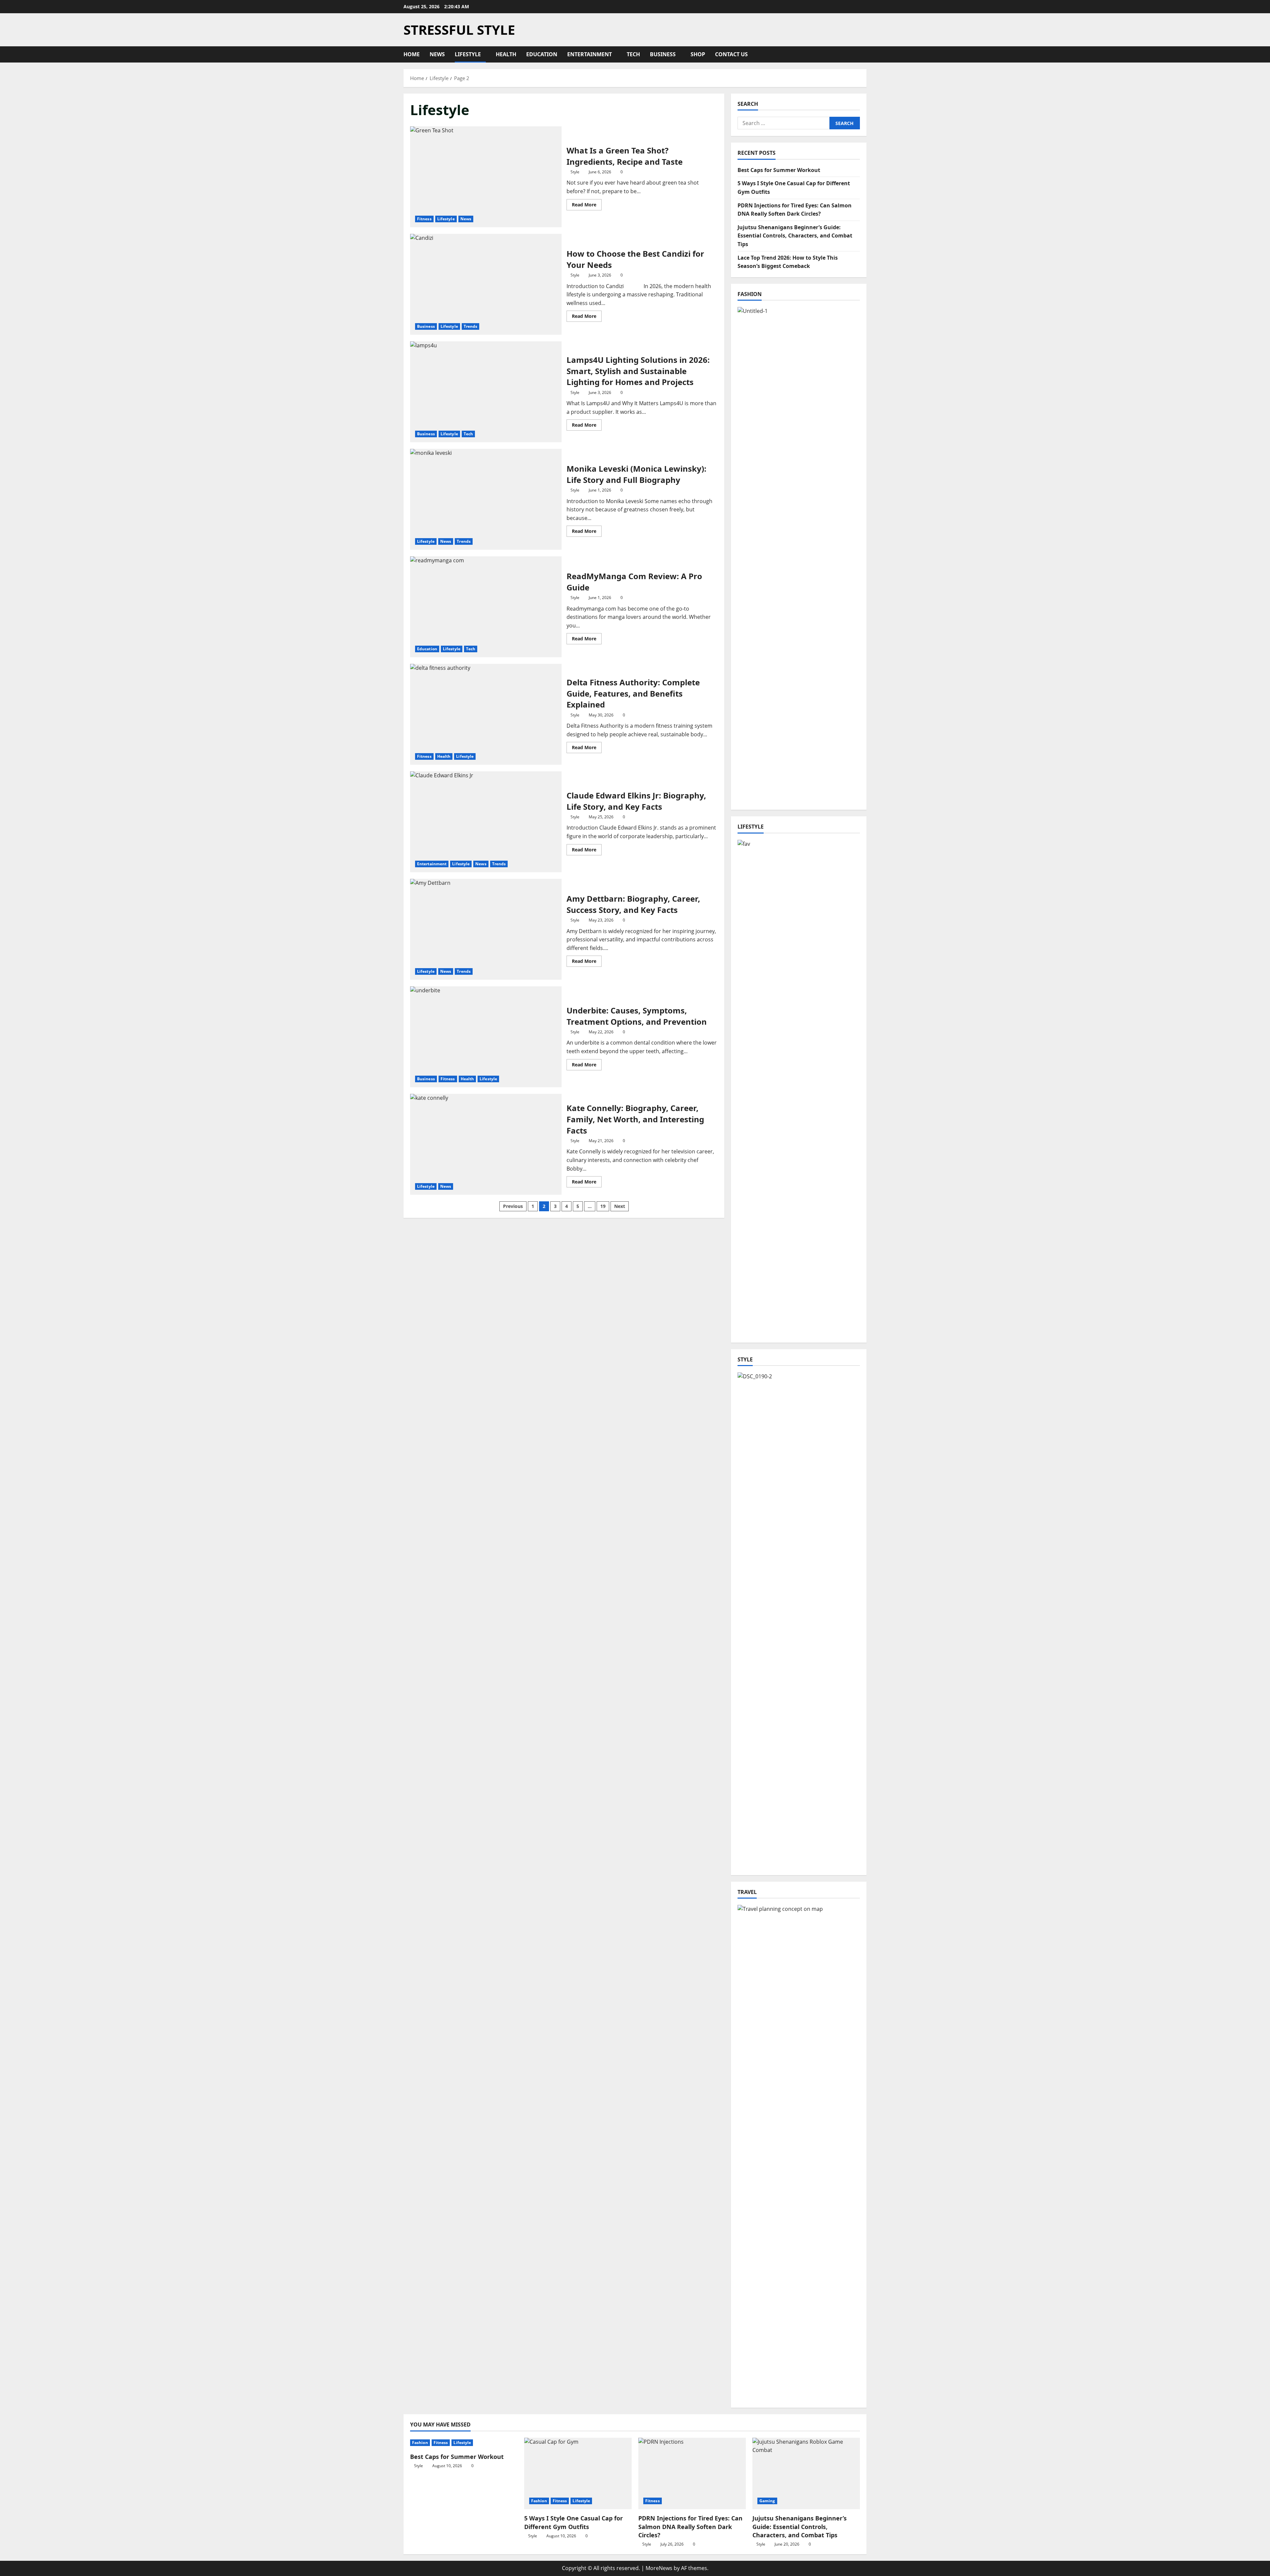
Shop (698, 54)
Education (542, 54)
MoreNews (659, 2568)
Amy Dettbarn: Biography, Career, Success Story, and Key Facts (486, 929)
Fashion (420, 2443)
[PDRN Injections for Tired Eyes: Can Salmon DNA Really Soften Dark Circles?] (692, 2474)
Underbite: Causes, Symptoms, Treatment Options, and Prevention (486, 1037)
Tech (633, 54)
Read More (587, 206)
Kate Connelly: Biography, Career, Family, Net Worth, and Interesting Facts (486, 1144)
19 (603, 1206)
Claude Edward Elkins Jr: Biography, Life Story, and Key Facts (486, 822)
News (437, 54)
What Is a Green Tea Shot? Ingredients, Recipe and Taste (486, 177)
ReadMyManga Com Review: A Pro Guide (486, 607)
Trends (471, 326)
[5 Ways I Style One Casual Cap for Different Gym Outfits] (578, 2474)
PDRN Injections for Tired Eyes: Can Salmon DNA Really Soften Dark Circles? (690, 2526)
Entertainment (590, 54)
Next (620, 1206)
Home (412, 54)
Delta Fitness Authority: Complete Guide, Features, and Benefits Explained (486, 714)
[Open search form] (865, 54)
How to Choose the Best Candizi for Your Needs (486, 284)
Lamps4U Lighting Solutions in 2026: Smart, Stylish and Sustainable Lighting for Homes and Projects (486, 392)
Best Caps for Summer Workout (779, 170)
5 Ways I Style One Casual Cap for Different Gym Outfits (573, 2522)
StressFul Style (459, 30)
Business (663, 54)
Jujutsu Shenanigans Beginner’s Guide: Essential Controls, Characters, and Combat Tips (795, 236)
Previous (513, 1206)
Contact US (731, 54)
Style (575, 172)
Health (506, 54)
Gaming (767, 2501)
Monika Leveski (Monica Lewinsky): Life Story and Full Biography (486, 499)
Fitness (424, 219)
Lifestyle (468, 54)
